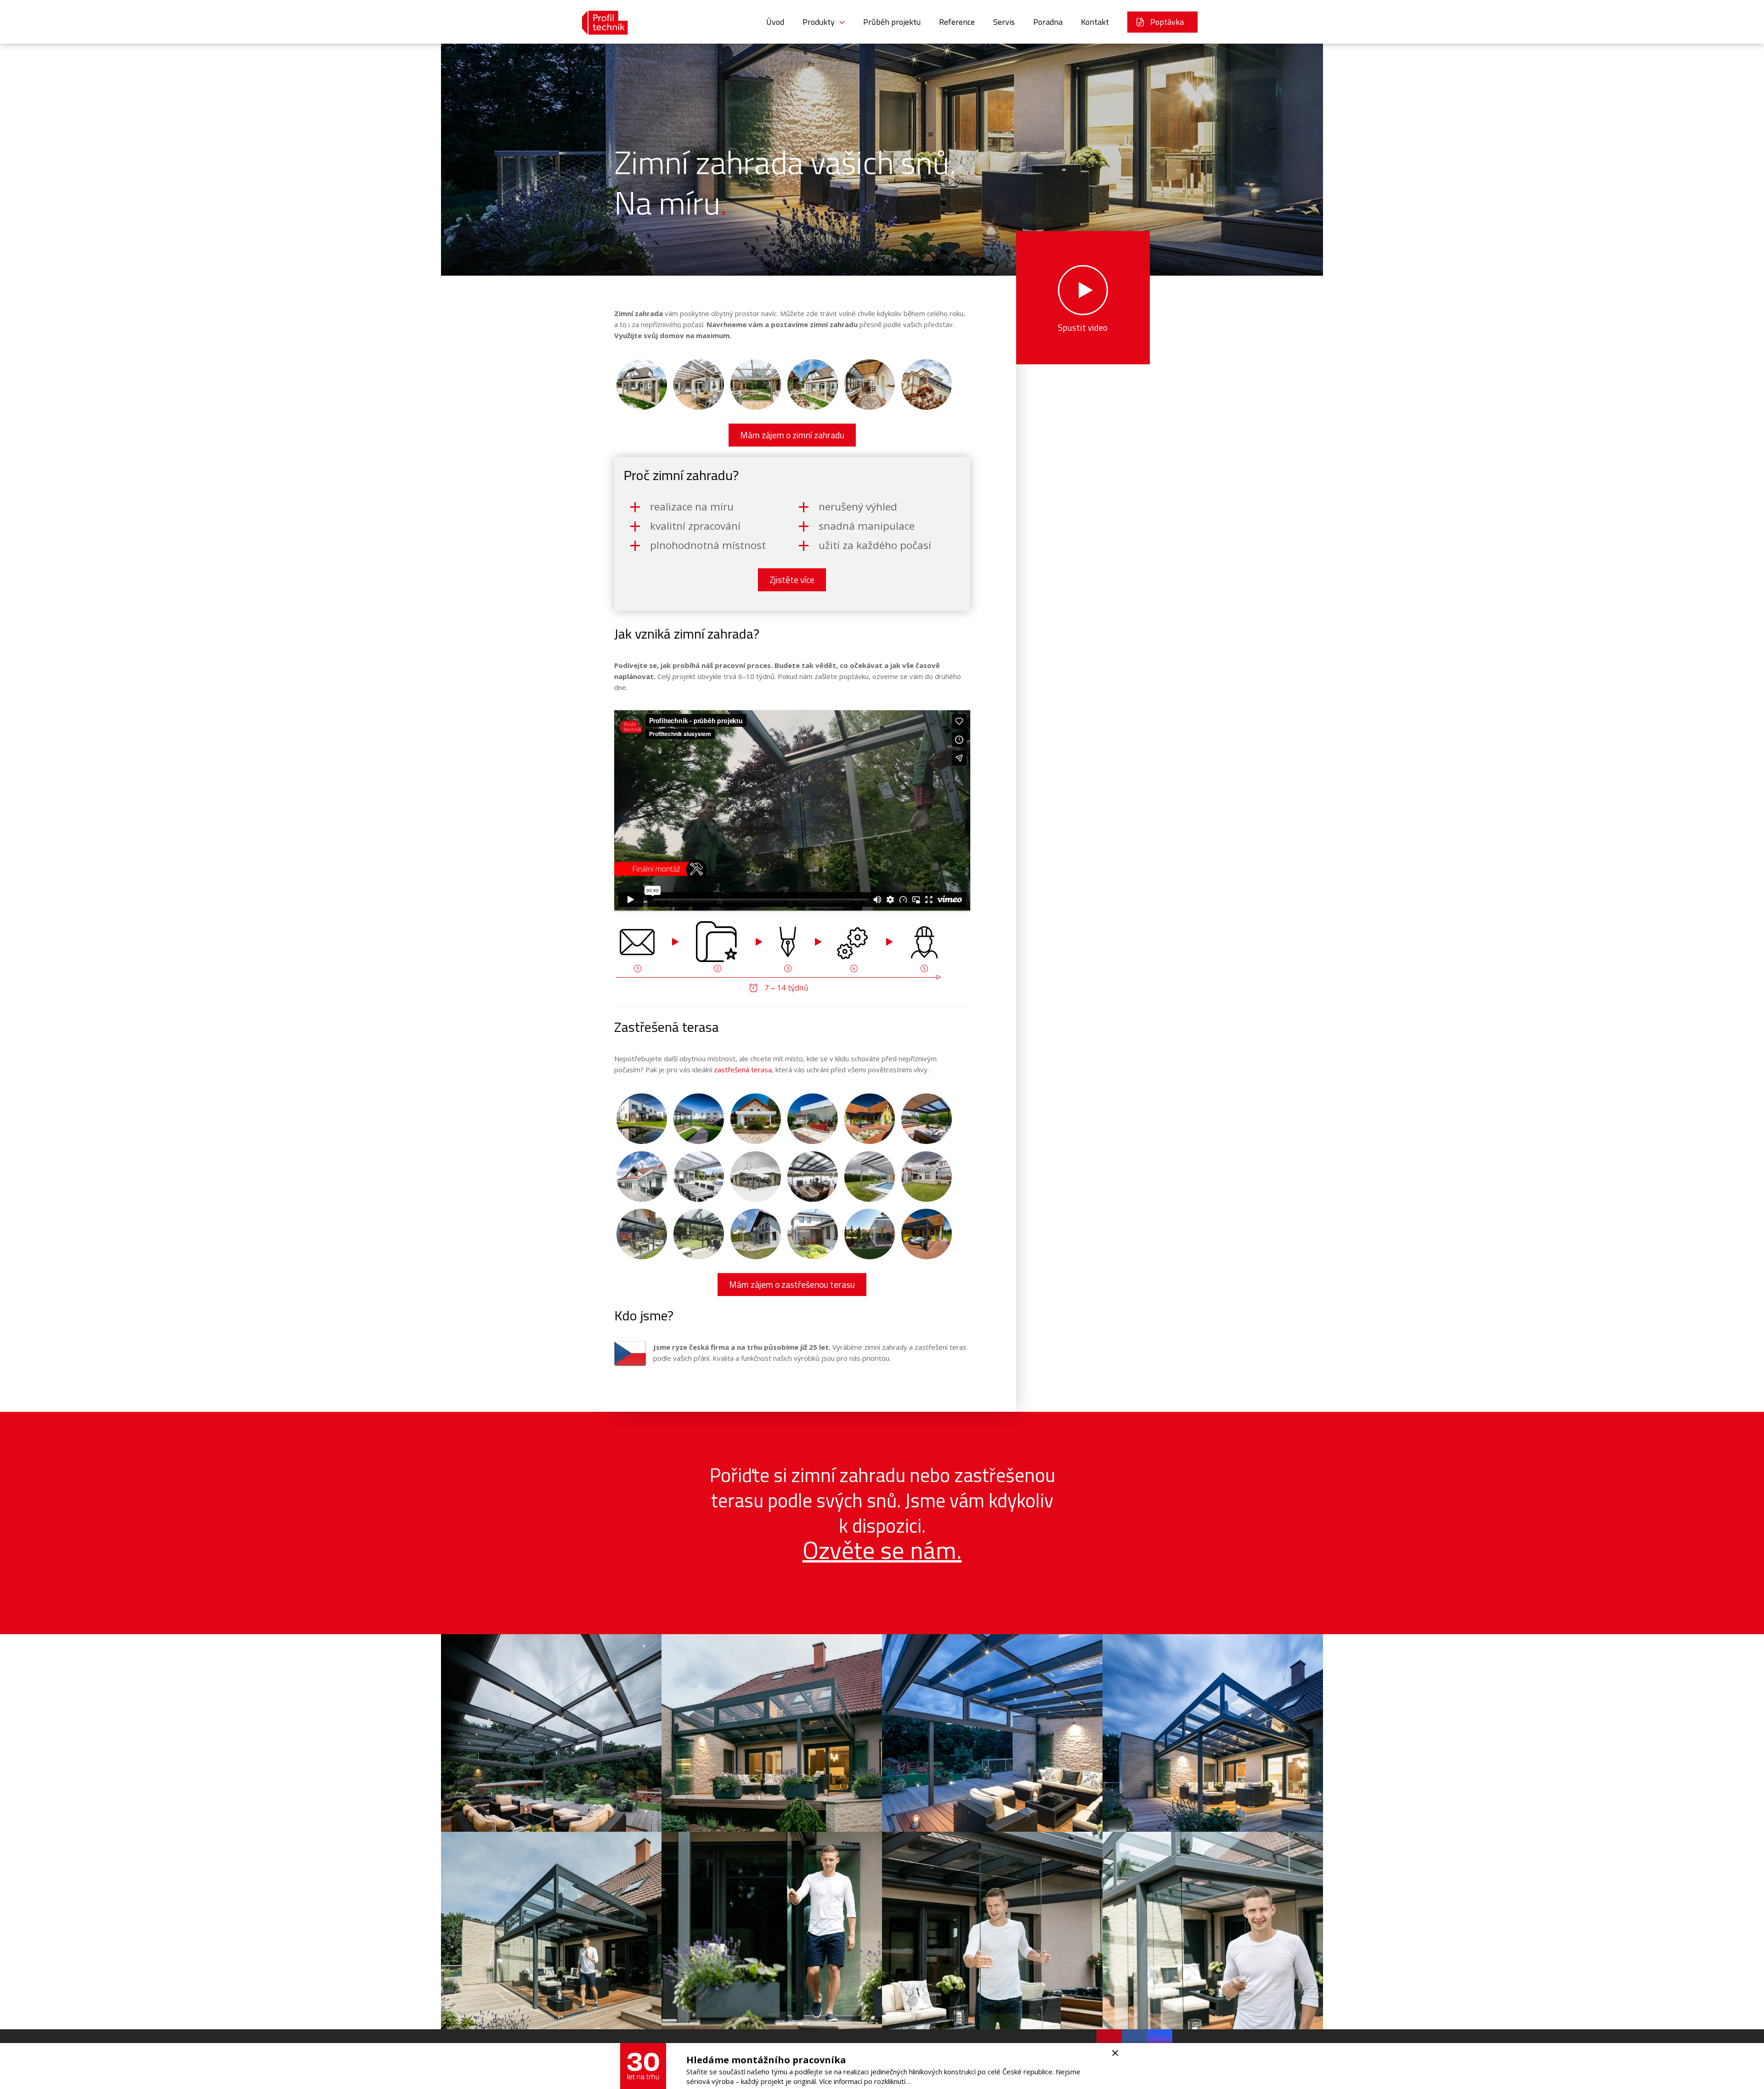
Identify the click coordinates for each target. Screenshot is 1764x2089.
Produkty (819, 22)
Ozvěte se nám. (882, 1550)
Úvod (775, 22)
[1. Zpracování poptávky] (650, 956)
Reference (957, 22)
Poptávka (1167, 22)
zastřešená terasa (742, 1070)
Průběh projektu (892, 22)
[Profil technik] (598, 22)
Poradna (1048, 22)
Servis (1004, 22)
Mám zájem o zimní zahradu (792, 435)
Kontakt (1095, 22)
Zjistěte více (792, 580)
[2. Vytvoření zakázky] (721, 956)
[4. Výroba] (863, 956)
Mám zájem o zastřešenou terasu (792, 1285)
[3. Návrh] (792, 956)
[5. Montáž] (935, 956)
